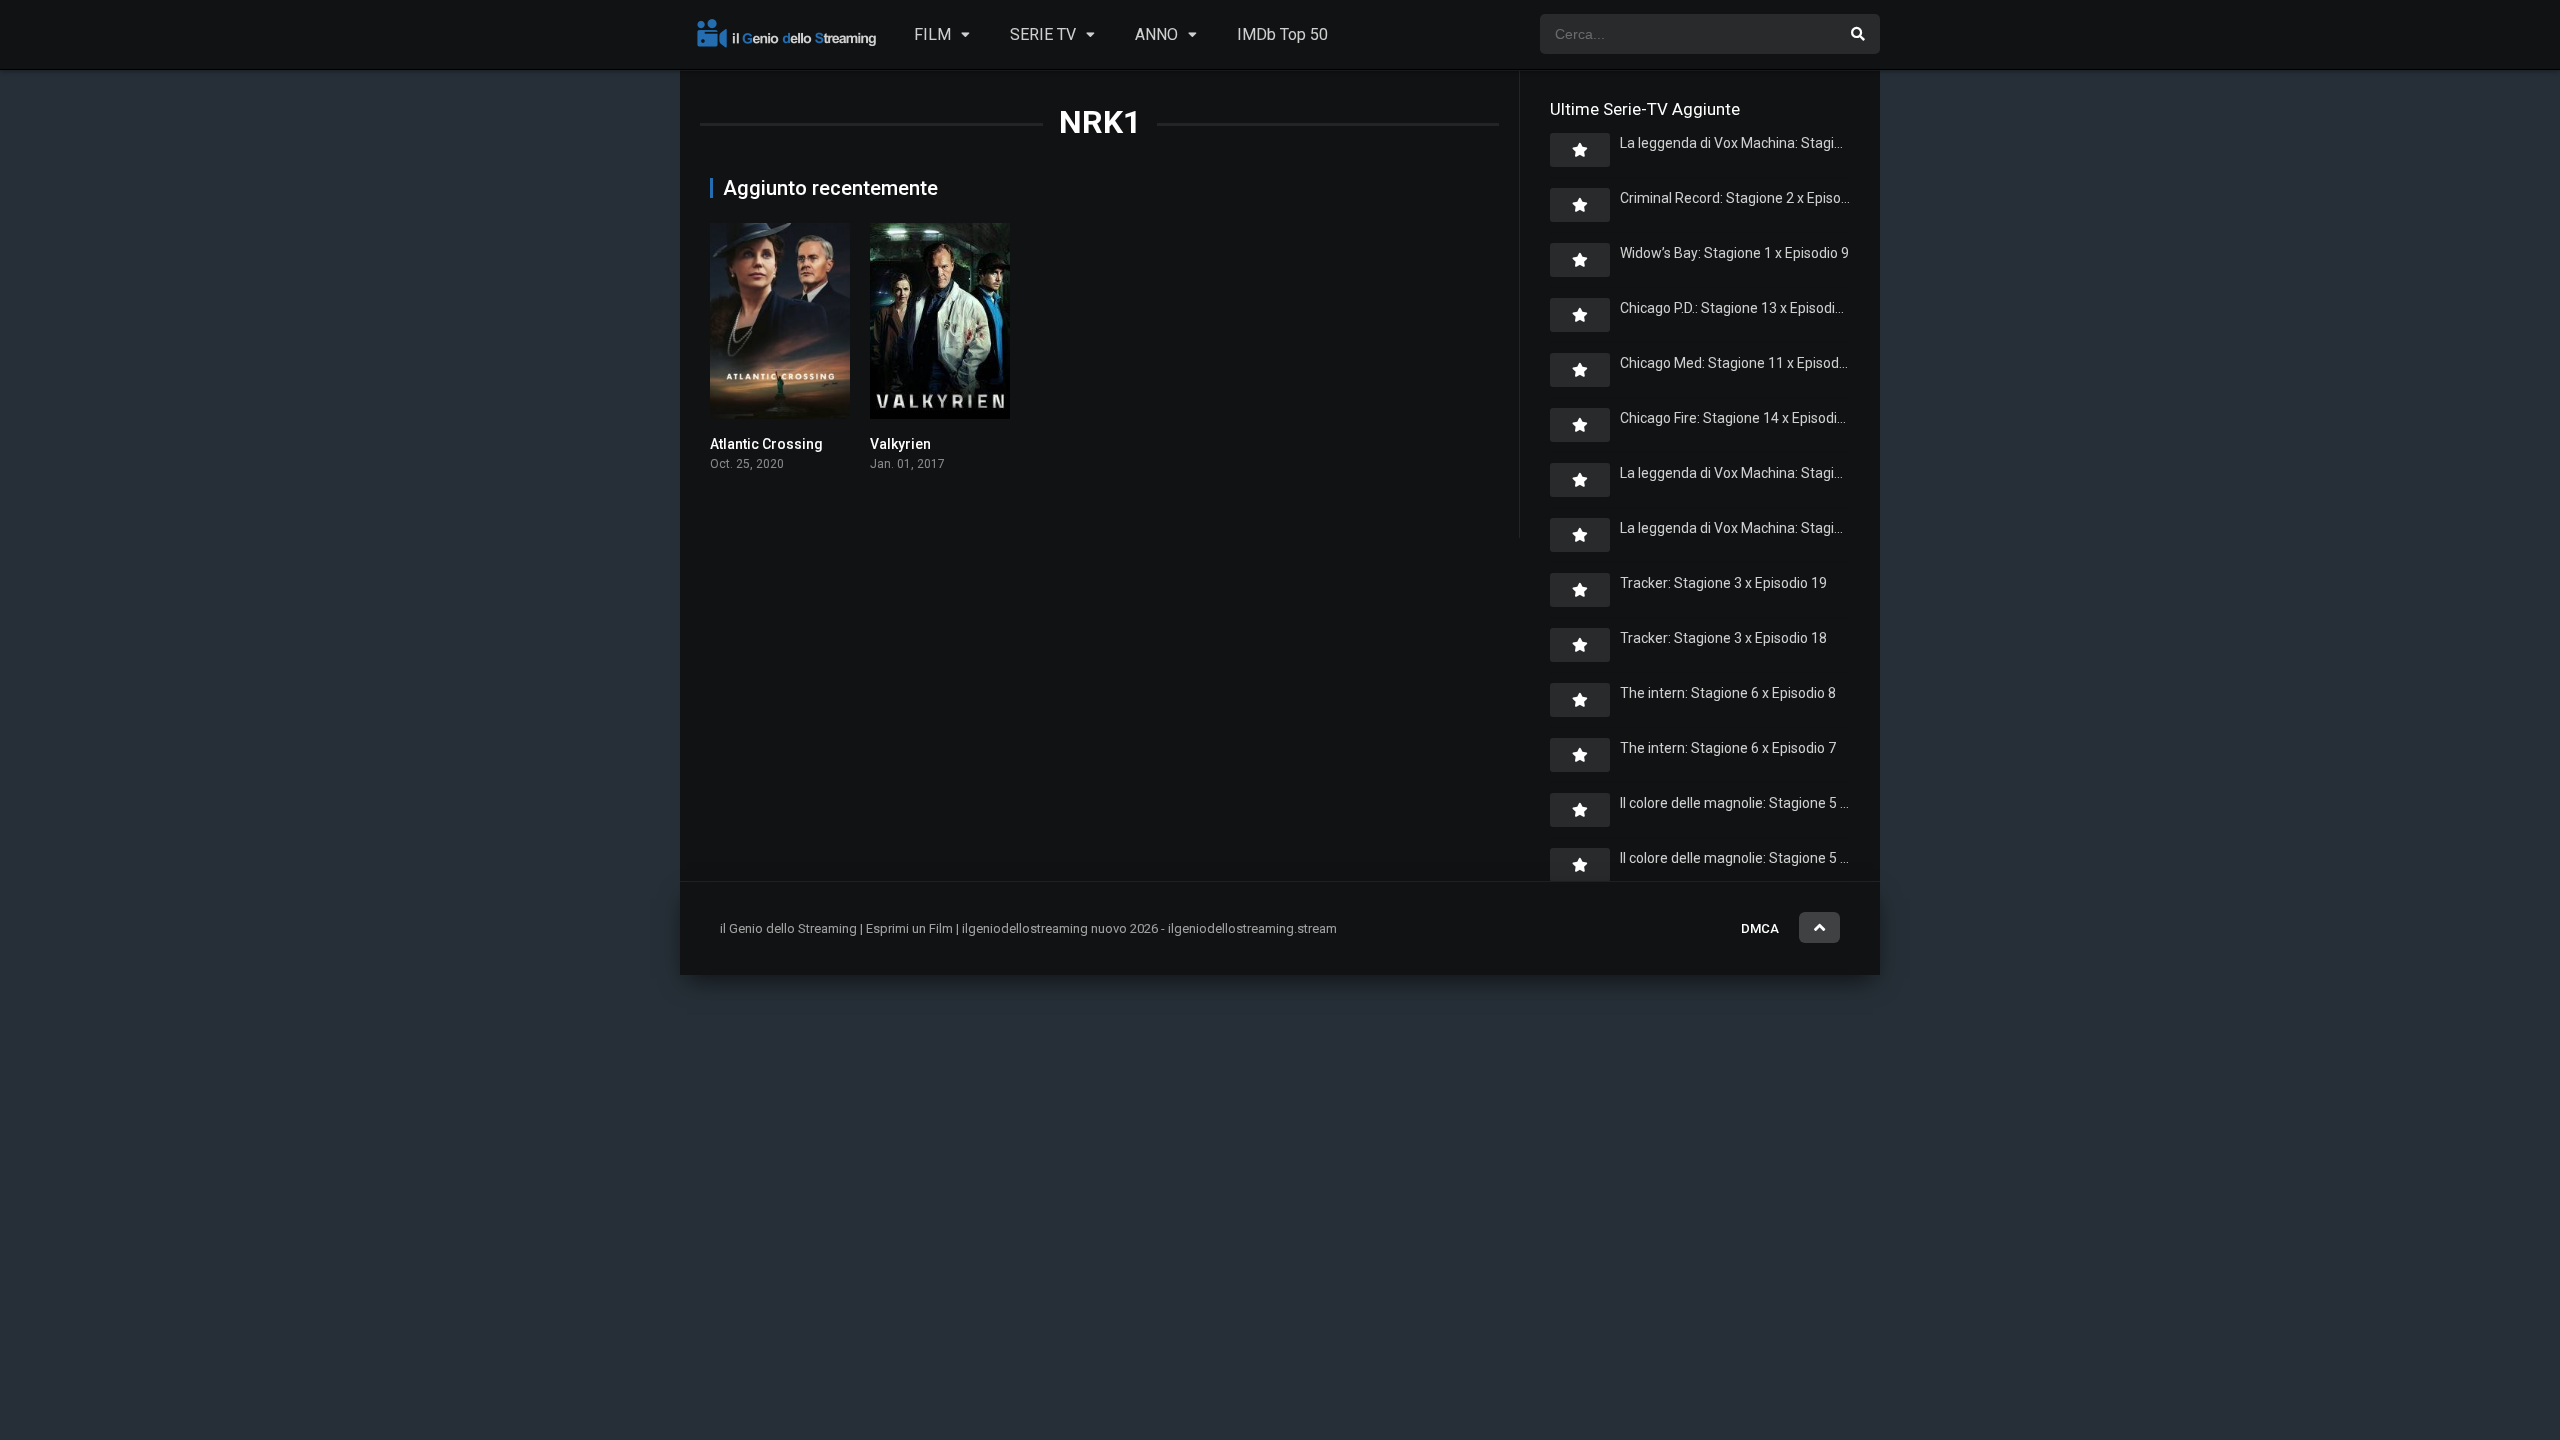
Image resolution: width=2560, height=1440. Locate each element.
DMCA (1760, 928)
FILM (932, 34)
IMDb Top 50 (1282, 34)
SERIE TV (1043, 34)
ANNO (1156, 34)
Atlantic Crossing (766, 444)
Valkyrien (900, 444)
